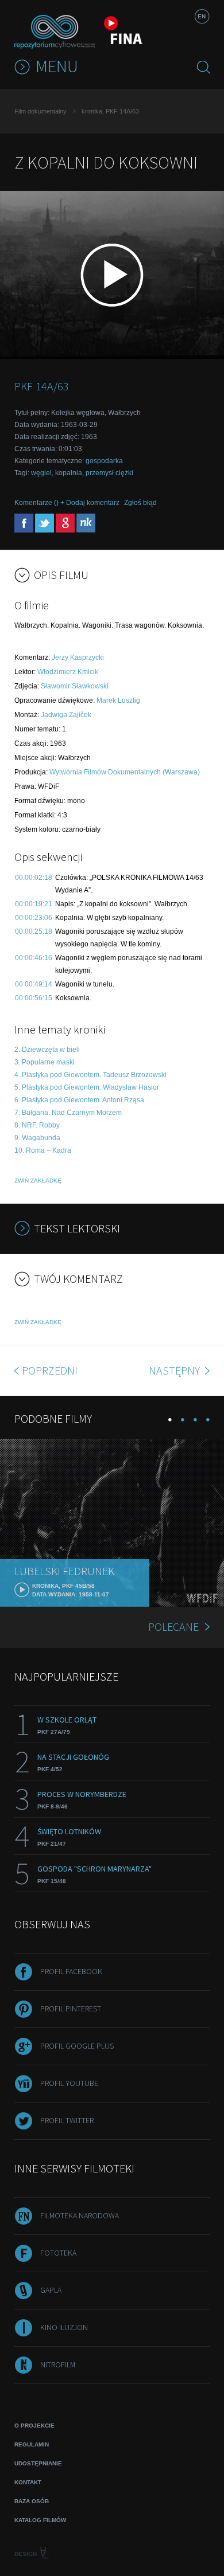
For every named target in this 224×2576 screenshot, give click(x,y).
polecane (173, 1626)
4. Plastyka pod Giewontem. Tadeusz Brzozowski (90, 1075)
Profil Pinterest (71, 2009)
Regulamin (32, 2444)
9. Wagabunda (37, 1138)
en (202, 16)
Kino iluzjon (64, 2327)
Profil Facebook (71, 1971)
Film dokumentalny (40, 111)
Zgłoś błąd (140, 503)
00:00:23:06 (34, 918)
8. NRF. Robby (37, 1125)
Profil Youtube (69, 2083)
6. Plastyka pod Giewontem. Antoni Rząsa (79, 1100)
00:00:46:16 (34, 958)
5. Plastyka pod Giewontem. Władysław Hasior (87, 1087)
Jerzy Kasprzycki (78, 657)
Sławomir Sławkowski (75, 686)
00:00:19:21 (34, 904)
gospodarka (104, 461)
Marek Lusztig (118, 700)
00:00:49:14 (34, 984)
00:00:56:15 (34, 998)
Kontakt (28, 2482)
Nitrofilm (58, 2364)
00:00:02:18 (34, 878)
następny (175, 1370)
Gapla (51, 2290)
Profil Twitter (67, 2120)
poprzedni (50, 1370)
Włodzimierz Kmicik (68, 672)
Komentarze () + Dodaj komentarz (67, 503)
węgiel (41, 473)
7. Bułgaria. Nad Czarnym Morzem (68, 1113)
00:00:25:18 (34, 931)
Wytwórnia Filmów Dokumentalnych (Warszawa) (125, 772)
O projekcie (34, 2426)
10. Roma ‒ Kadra (43, 1150)
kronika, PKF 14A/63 (110, 111)
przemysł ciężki (109, 473)
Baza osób (32, 2501)
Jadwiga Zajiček (66, 715)
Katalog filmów (40, 2520)
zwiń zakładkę (38, 1181)
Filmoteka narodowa (80, 2215)
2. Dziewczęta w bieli (47, 1050)
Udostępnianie (38, 2463)
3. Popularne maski (45, 1062)
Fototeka (58, 2253)
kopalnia (69, 473)
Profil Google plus (77, 2046)
